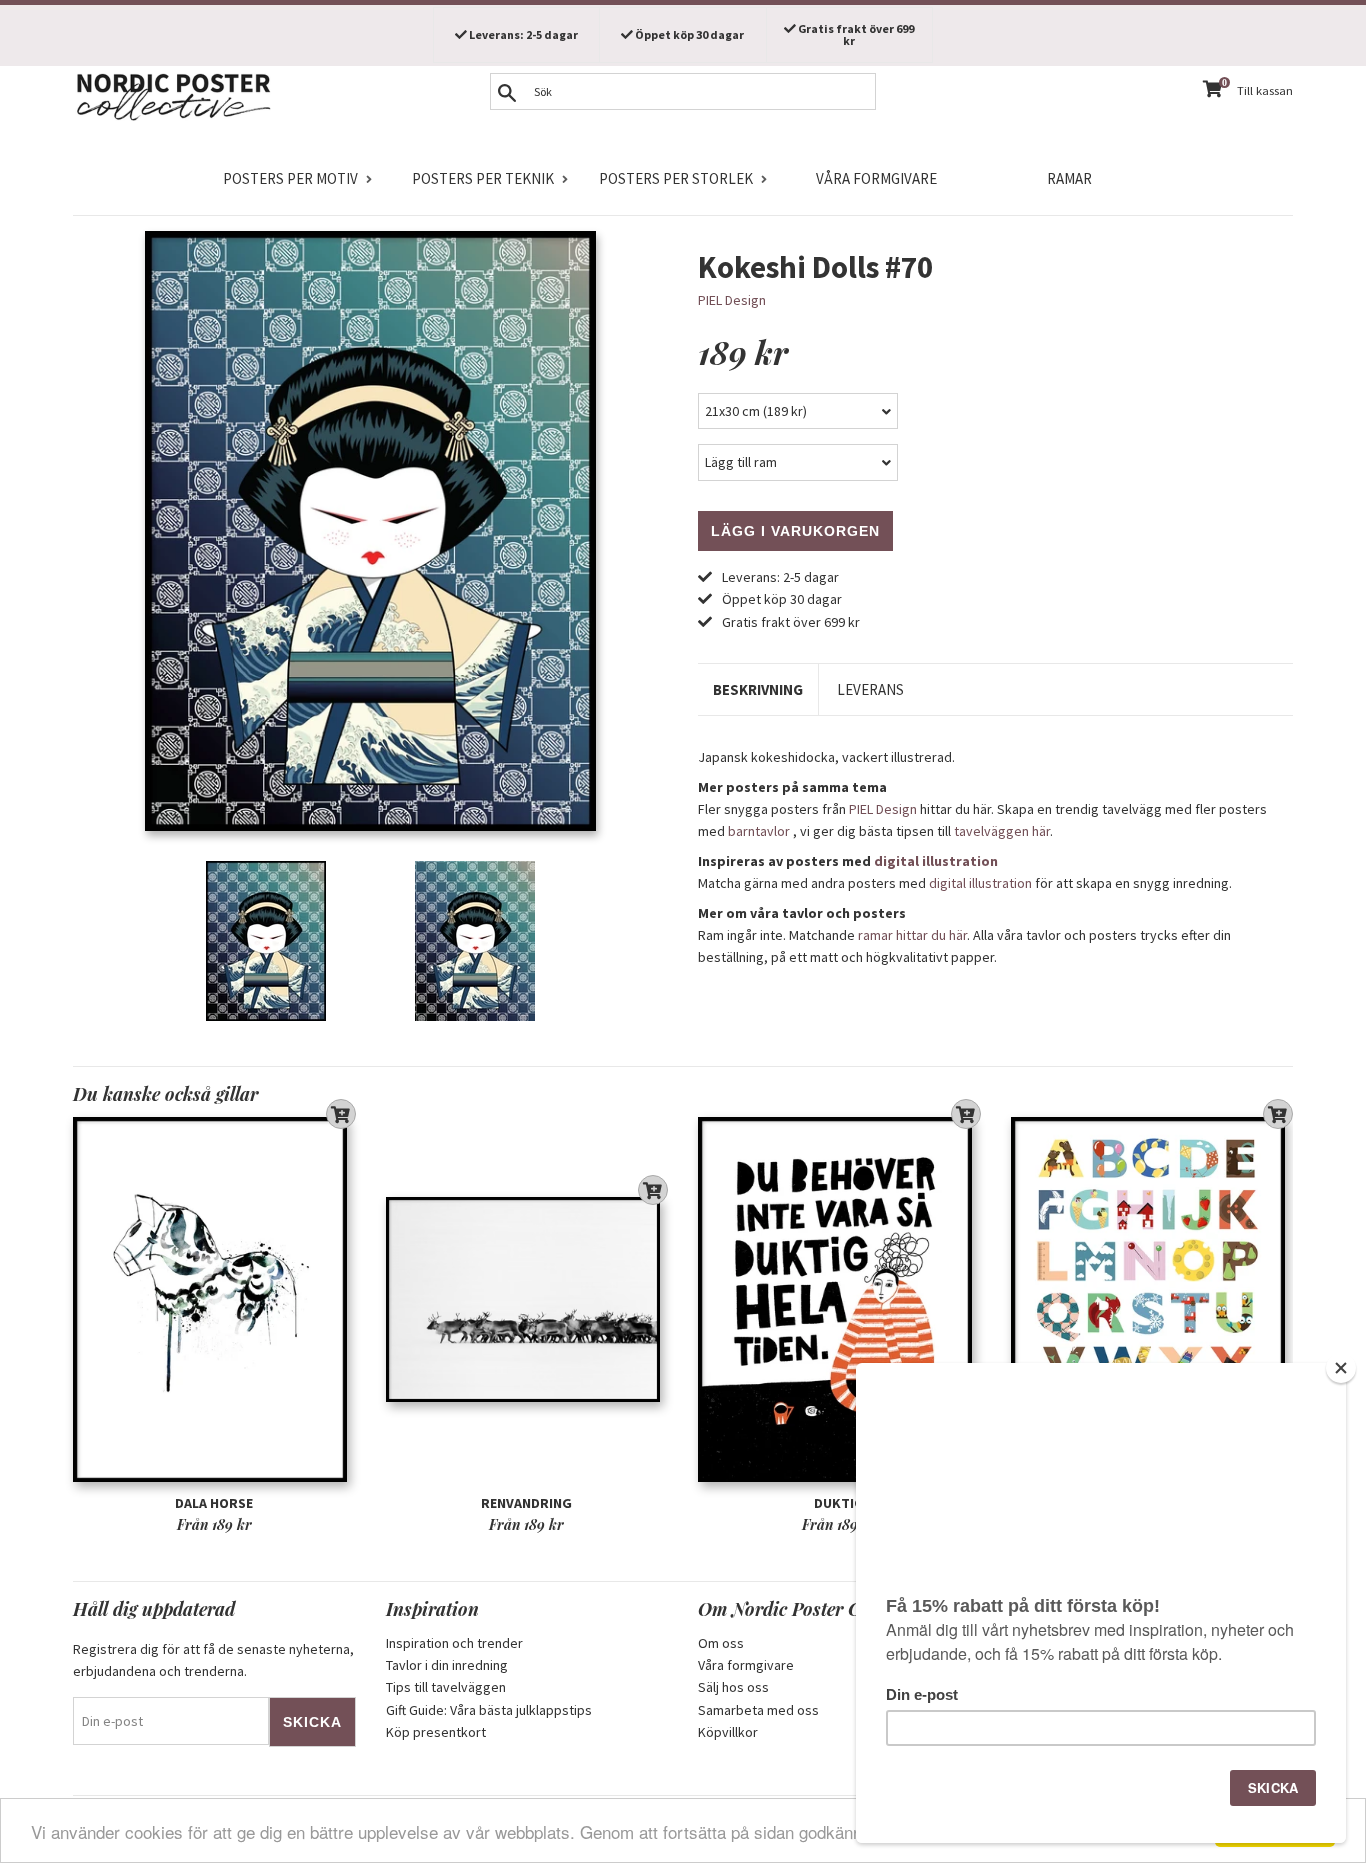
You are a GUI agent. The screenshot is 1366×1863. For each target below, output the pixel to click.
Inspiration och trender (454, 1643)
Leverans (870, 689)
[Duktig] (839, 1299)
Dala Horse (214, 1503)
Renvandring (526, 1503)
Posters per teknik (483, 178)
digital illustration (936, 861)
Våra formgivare (876, 178)
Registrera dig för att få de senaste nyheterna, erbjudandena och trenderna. (213, 1660)
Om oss (721, 1643)
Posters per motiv (290, 178)
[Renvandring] (527, 1299)
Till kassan (1265, 90)
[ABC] (1152, 1299)
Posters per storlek (676, 178)
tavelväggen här (1002, 831)
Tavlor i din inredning (447, 1665)
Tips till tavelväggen (446, 1687)
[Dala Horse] (214, 1299)
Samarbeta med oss (758, 1710)
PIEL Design (732, 300)
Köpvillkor (728, 1732)
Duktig (839, 1503)
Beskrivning (758, 689)
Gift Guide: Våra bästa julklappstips (489, 1710)
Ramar (1069, 178)
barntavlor (759, 831)
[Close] (1341, 1368)
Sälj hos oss (733, 1687)
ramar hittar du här (912, 935)
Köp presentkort (436, 1732)
